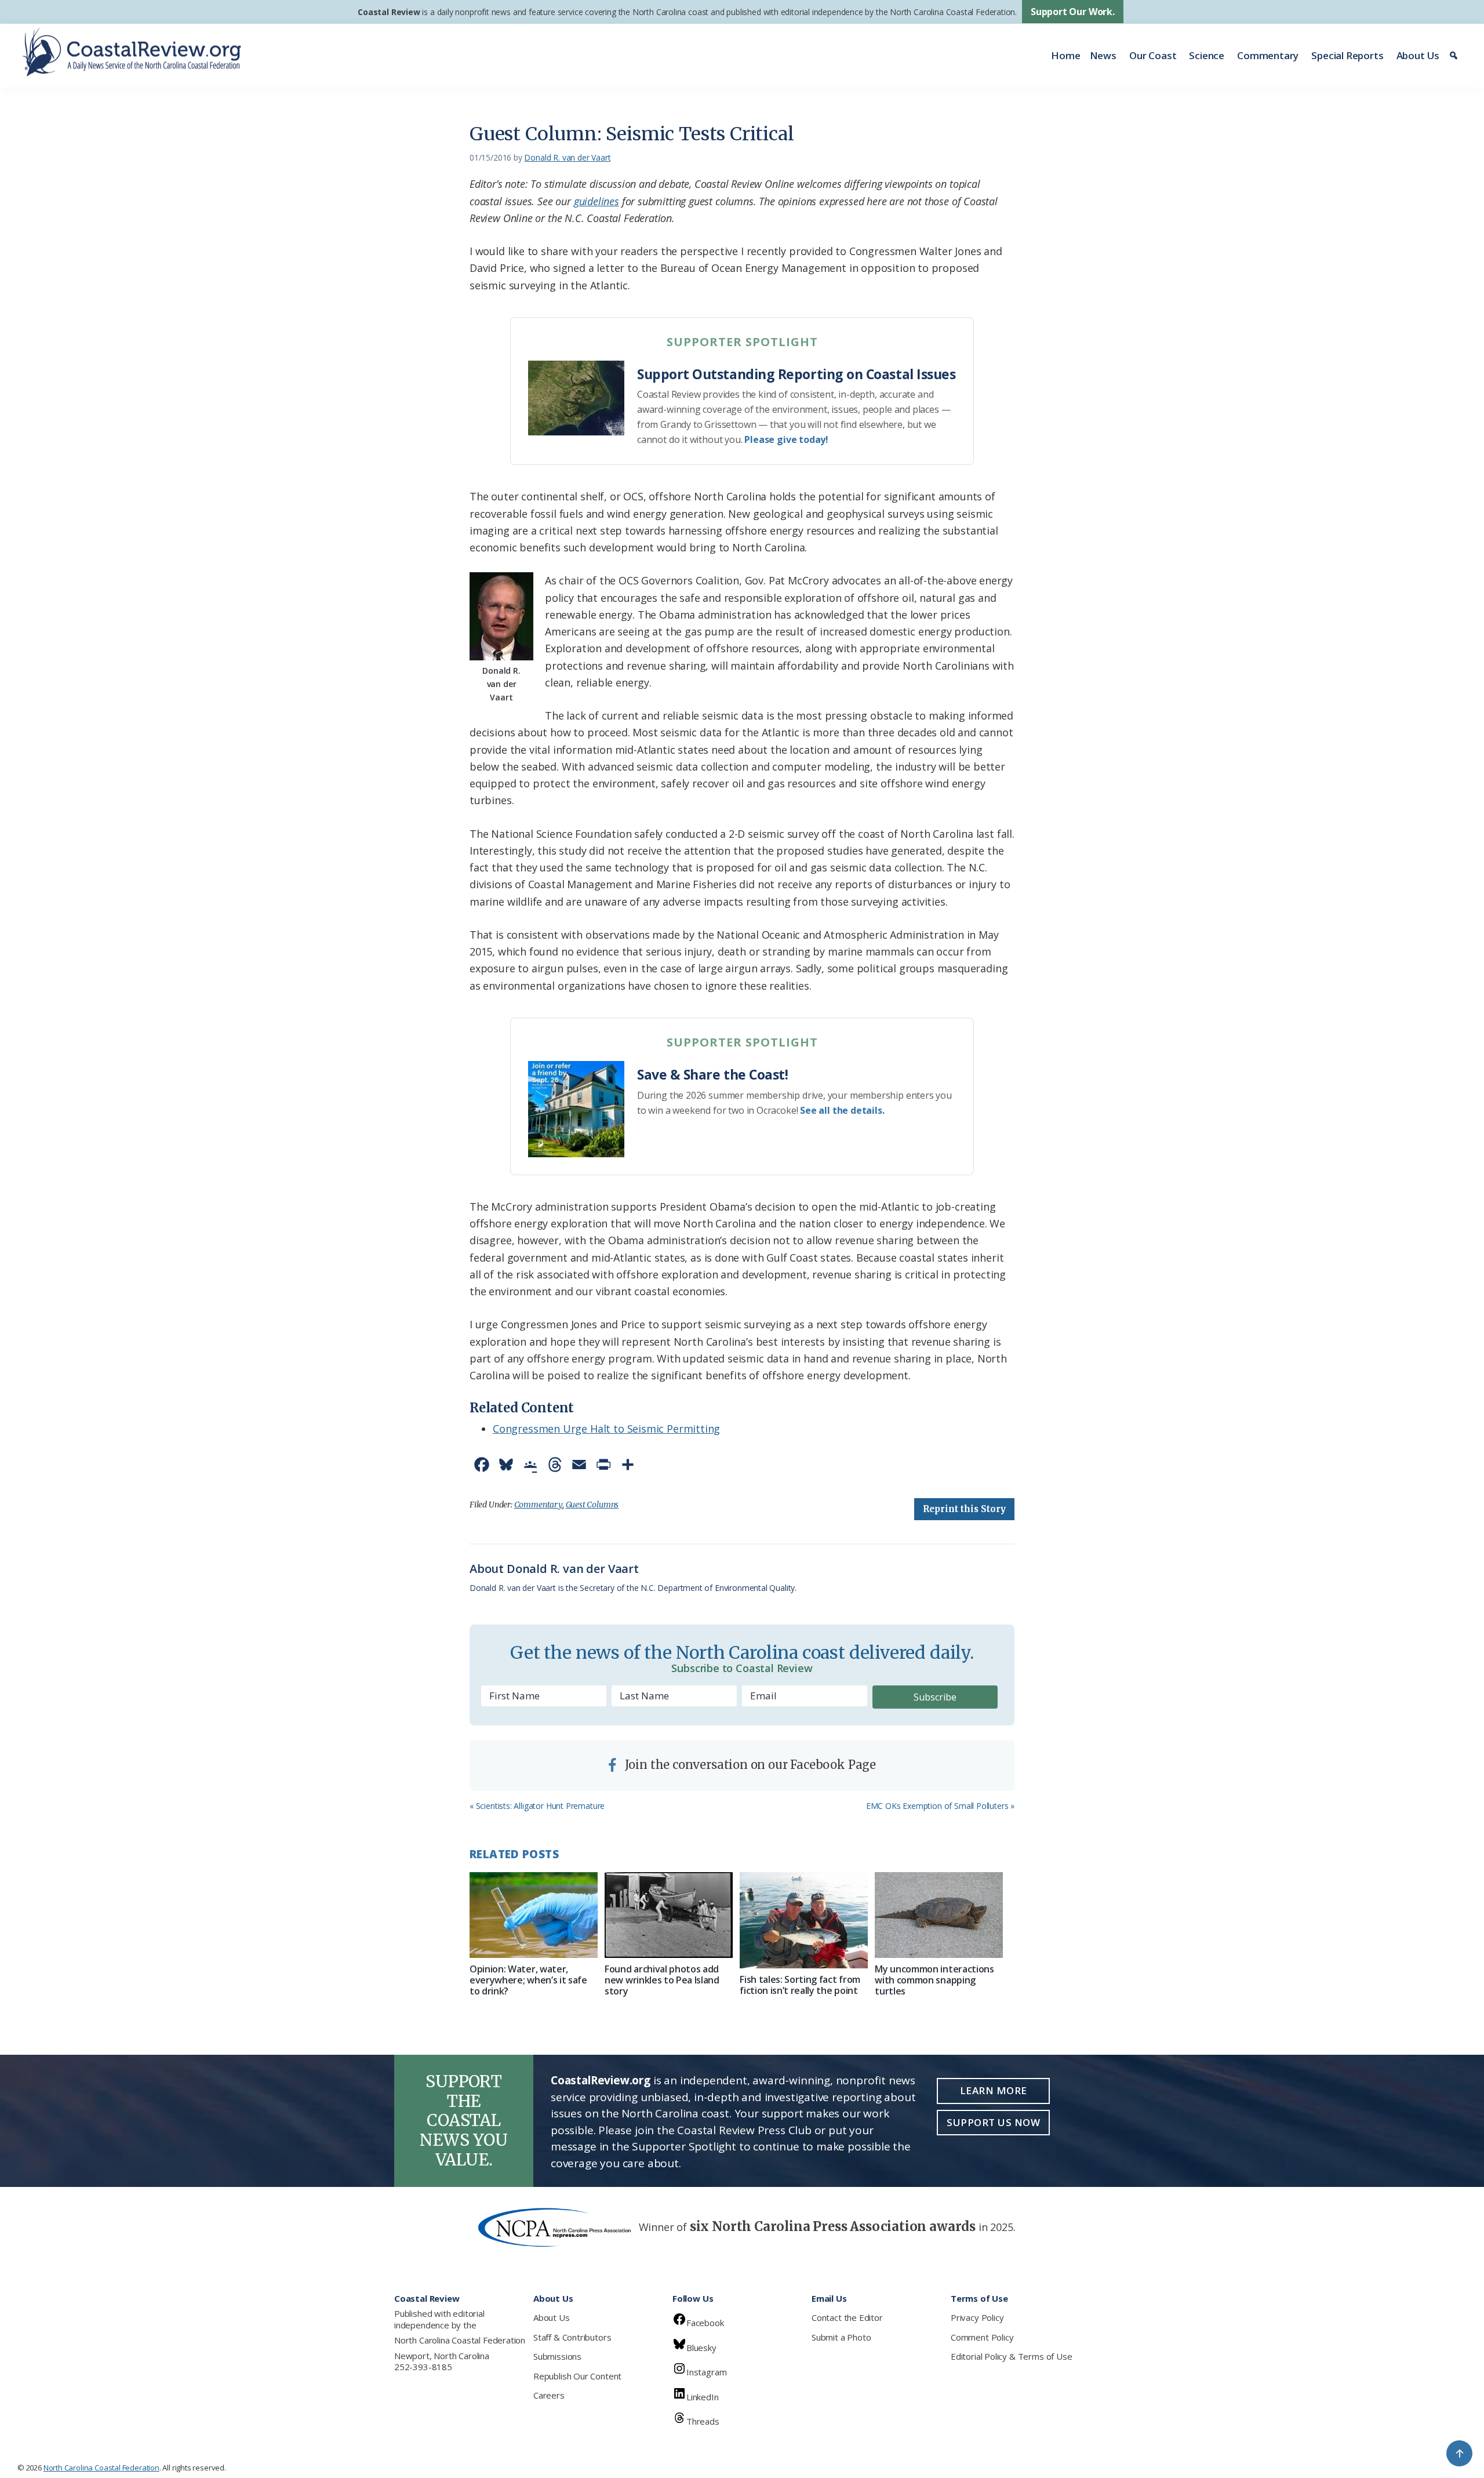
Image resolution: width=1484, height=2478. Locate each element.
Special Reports (1347, 55)
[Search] (1455, 56)
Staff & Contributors (572, 2337)
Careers (549, 2395)
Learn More (994, 2090)
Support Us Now (993, 2122)
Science (1207, 55)
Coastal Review (389, 12)
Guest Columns (592, 1505)
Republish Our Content (577, 2376)
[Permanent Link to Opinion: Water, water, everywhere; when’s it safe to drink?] (534, 1915)
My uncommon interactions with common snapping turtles (934, 1980)
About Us (1418, 55)
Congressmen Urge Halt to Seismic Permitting (606, 1429)
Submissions (557, 2356)
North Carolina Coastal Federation (460, 2340)
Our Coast (1153, 55)
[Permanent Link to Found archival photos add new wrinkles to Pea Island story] (669, 1915)
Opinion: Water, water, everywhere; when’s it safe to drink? (528, 1980)
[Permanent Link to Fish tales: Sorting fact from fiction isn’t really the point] (804, 1920)
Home (1065, 55)
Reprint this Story (964, 1509)
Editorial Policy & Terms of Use (1011, 2356)
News (1103, 55)
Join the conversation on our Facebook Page (749, 1765)
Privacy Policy (977, 2317)
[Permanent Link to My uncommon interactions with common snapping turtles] (939, 1915)
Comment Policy (982, 2337)
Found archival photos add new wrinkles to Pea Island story (662, 1980)
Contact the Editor (847, 2317)
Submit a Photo (841, 2337)
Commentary (1268, 55)
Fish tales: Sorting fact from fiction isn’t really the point (800, 1985)
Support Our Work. (1073, 12)
